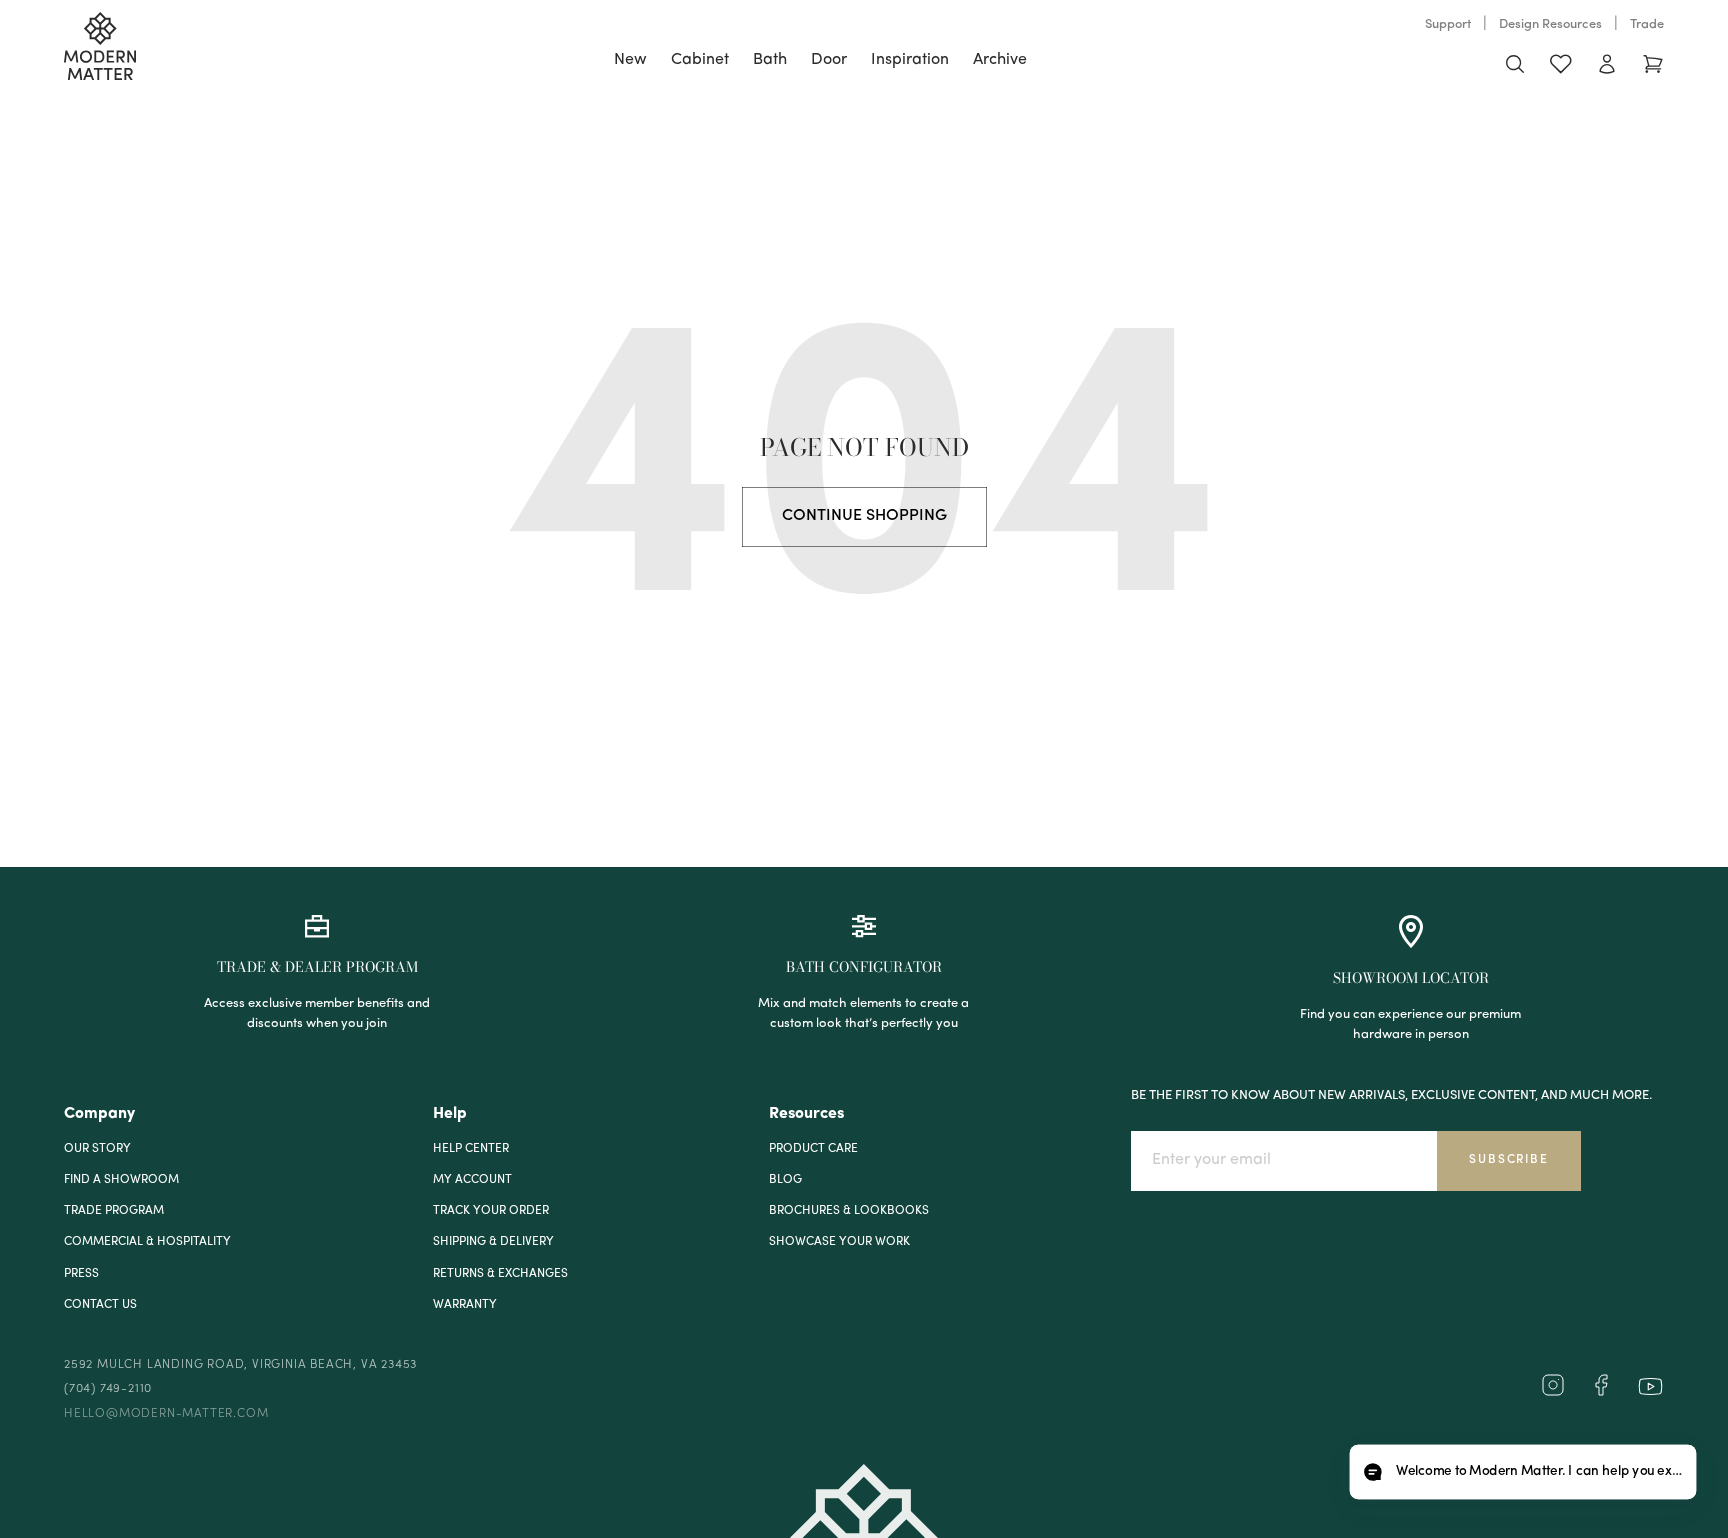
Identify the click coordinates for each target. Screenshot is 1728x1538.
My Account (472, 1180)
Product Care (813, 1149)
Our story (97, 1149)
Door (829, 60)
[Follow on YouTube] (1650, 1386)
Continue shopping (864, 516)
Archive (1000, 60)
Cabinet (700, 60)
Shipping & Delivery (493, 1242)
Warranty (465, 1305)
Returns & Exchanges (500, 1274)
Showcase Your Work (839, 1242)
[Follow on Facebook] (1601, 1393)
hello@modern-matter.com (166, 1414)
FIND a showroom (121, 1180)
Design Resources (1550, 24)
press (81, 1274)
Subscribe (1508, 1160)
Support (1448, 24)
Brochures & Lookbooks (849, 1211)
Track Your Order (491, 1211)
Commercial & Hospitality (147, 1242)
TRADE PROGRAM (114, 1211)
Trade (1647, 24)
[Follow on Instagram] (1553, 1393)
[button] (1522, 1472)
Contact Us (100, 1305)
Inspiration (910, 60)
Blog (785, 1180)
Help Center (471, 1149)
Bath (770, 60)
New (630, 60)
